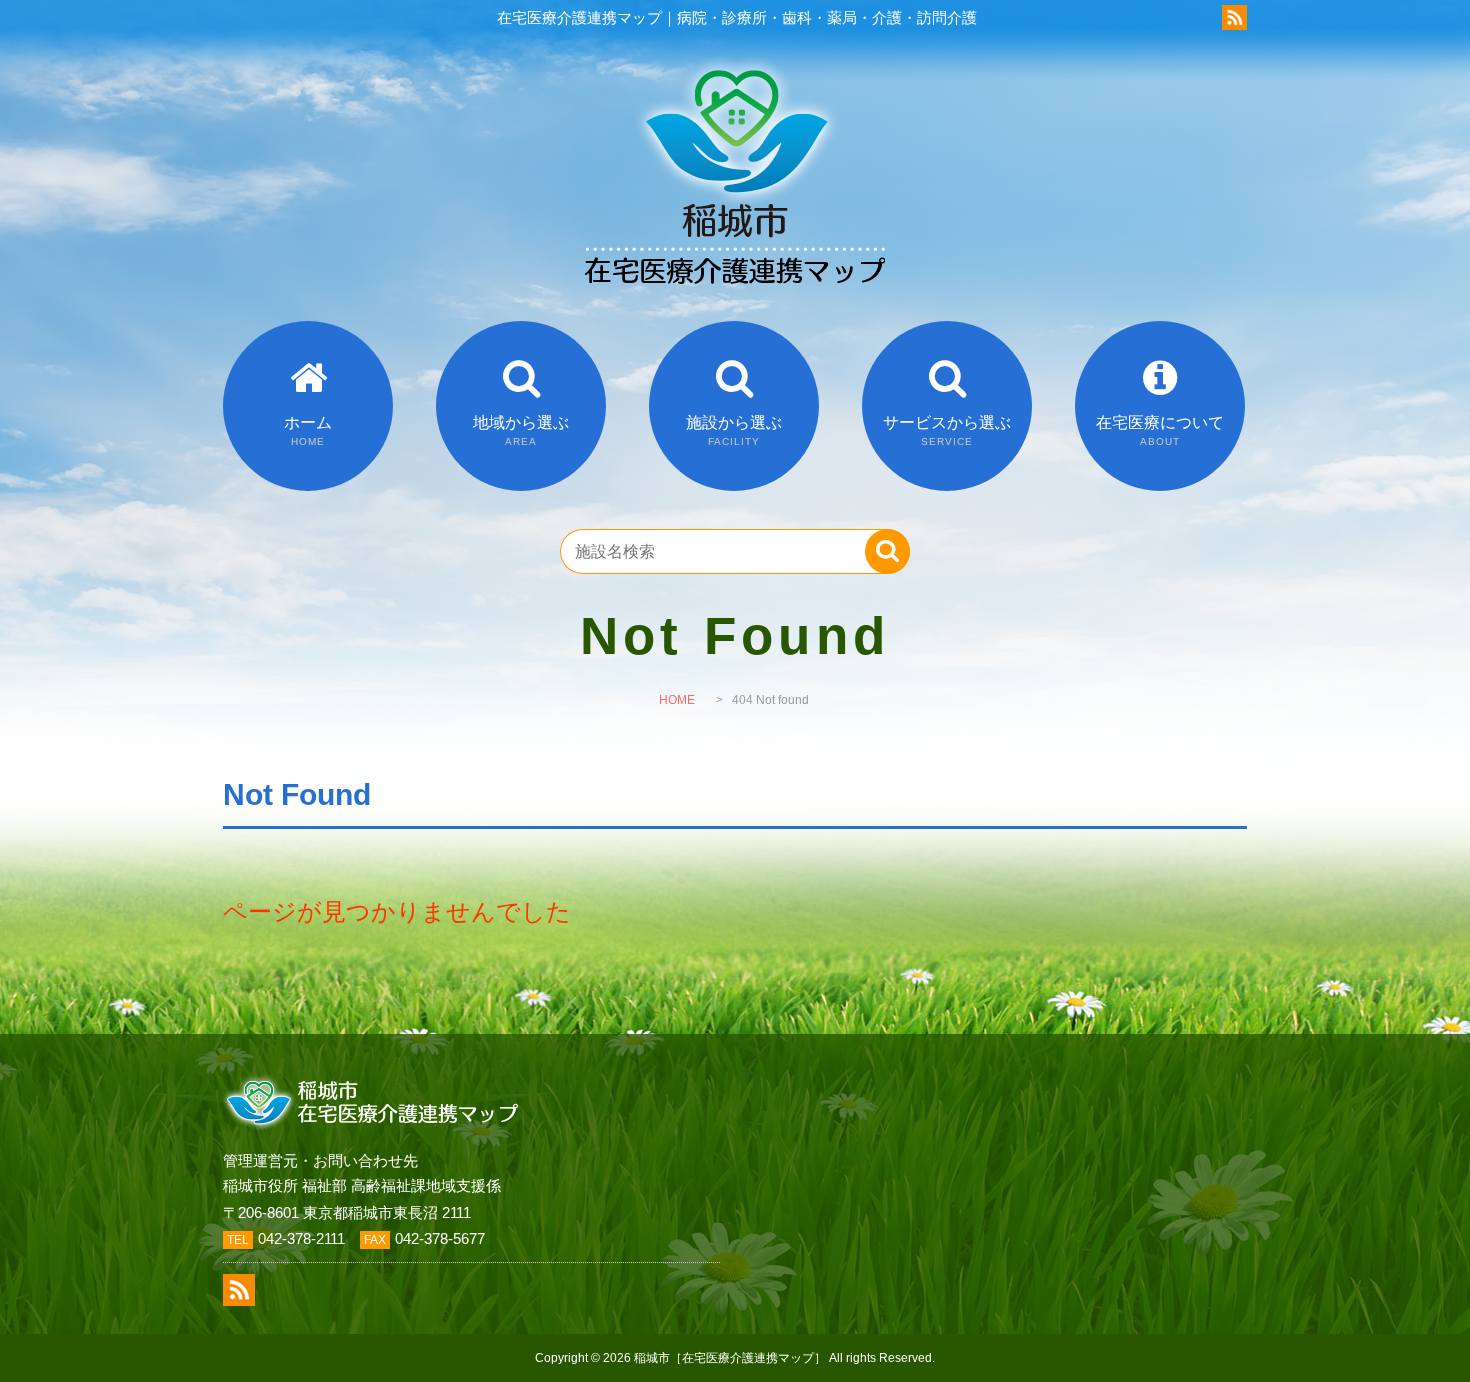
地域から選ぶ (521, 430)
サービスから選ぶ (947, 430)
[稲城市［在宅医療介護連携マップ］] (735, 308)
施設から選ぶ (734, 430)
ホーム (308, 430)
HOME (677, 700)
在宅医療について (1160, 430)
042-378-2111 (301, 1238)
